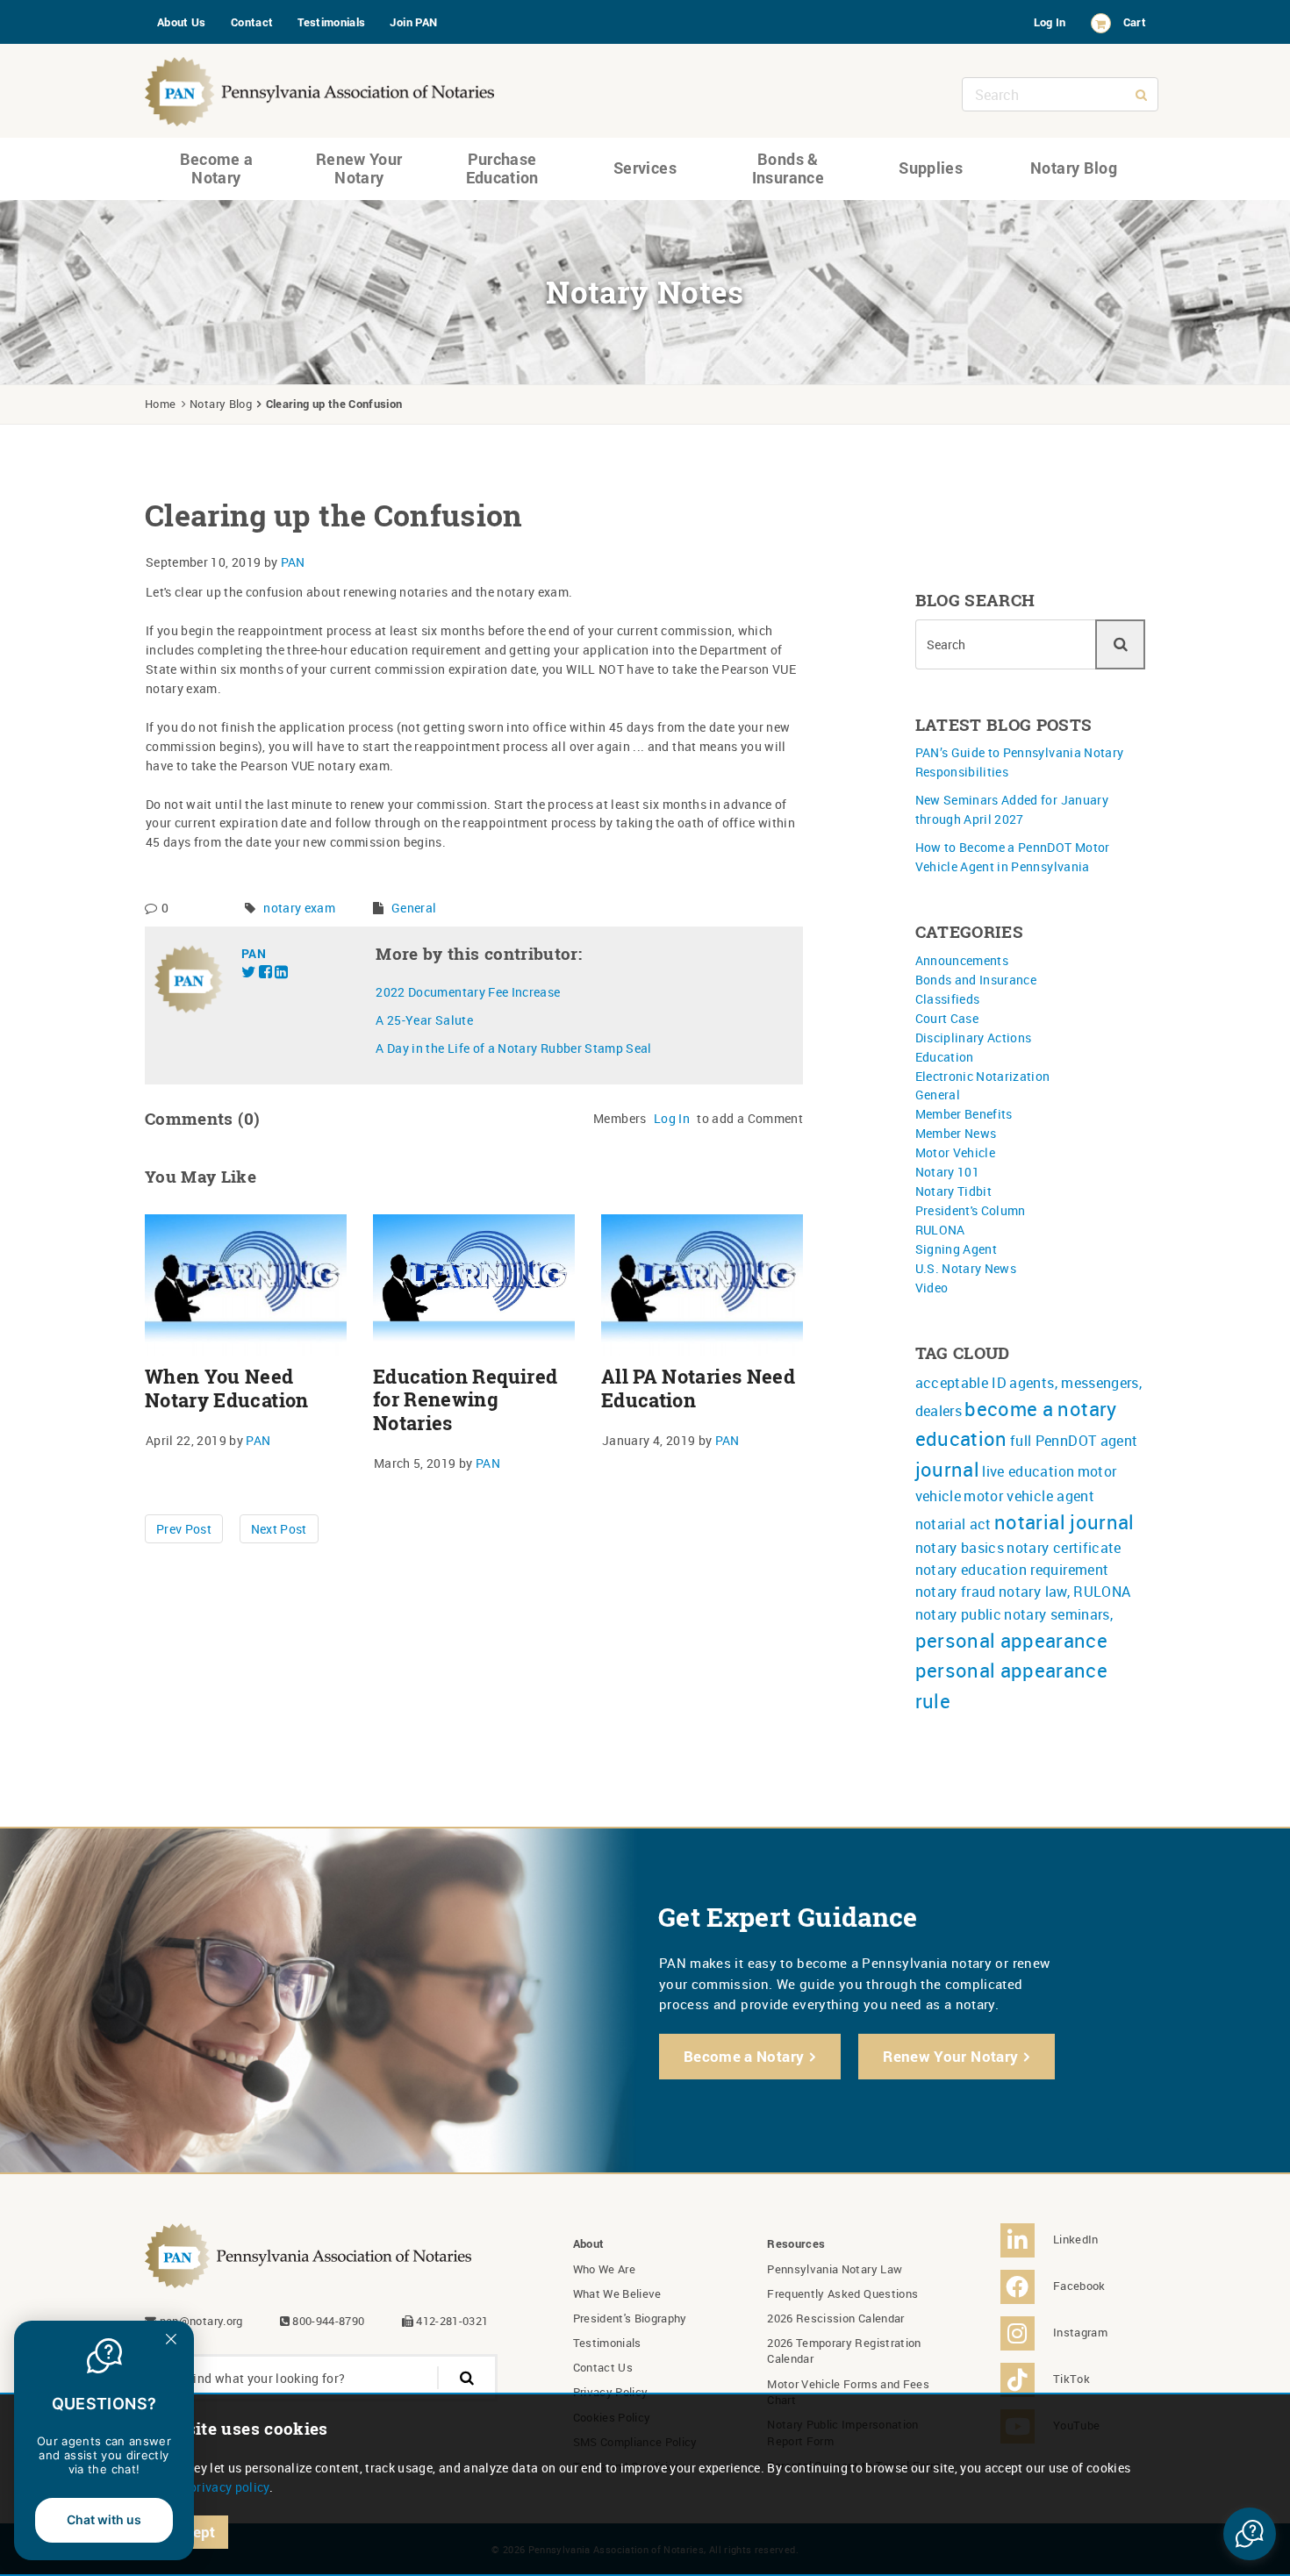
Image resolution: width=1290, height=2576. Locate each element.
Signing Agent (957, 1249)
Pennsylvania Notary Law (835, 2269)
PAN (293, 562)
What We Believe (617, 2293)
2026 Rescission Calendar (835, 2318)
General (414, 908)
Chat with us (104, 2519)
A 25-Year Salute (424, 1020)
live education (1028, 1471)
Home (160, 404)
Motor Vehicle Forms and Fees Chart (848, 2392)
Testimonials (331, 22)
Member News (956, 1133)
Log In (1050, 22)
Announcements (962, 960)
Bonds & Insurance (788, 168)
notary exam (299, 908)
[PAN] (320, 87)
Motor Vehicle (956, 1152)
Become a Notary (217, 168)
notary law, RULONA (1064, 1592)
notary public (959, 1614)
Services (645, 168)
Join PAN (413, 22)
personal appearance (1012, 1640)
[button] (1250, 2534)
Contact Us (603, 2367)
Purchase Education (502, 168)
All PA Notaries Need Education (698, 1388)
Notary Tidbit (954, 1191)
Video (932, 1288)
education (961, 1438)
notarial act (953, 1524)
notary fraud (956, 1592)
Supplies (931, 168)
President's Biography (630, 2318)
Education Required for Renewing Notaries (465, 1400)
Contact (252, 22)
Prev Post (184, 1529)
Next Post (279, 1529)
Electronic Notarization (983, 1076)
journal (947, 1469)
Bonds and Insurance (976, 980)
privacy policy (229, 2487)
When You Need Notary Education (227, 1388)
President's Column (971, 1210)
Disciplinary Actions (974, 1038)
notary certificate (1064, 1548)
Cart (1135, 22)
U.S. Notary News (966, 1268)
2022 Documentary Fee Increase (468, 992)
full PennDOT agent (1074, 1441)
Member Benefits (964, 1114)
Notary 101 (948, 1172)
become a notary (1040, 1409)
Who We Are (605, 2269)
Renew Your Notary (359, 168)
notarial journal (1064, 1522)
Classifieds (948, 999)
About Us (182, 22)
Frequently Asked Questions (842, 2293)
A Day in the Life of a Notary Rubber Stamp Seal (513, 1048)
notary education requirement (1012, 1570)
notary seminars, (1058, 1614)
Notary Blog (1074, 168)
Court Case (947, 1018)
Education (945, 1057)
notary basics (960, 1548)
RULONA (940, 1230)
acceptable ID (961, 1383)
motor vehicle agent (1029, 1496)
